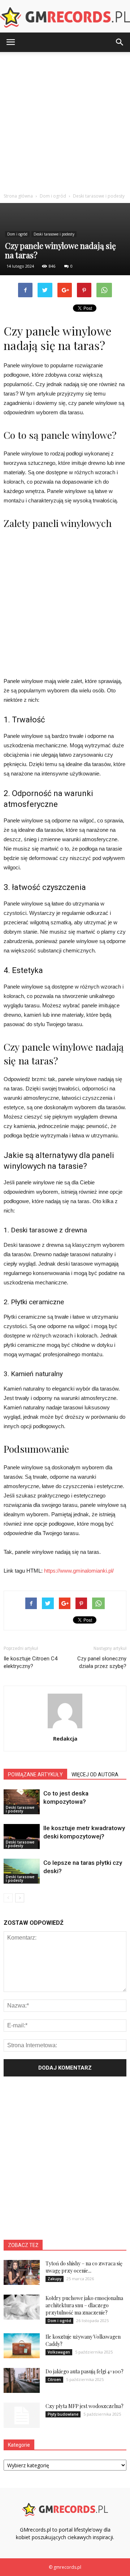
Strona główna (18, 196)
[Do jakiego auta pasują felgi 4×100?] (22, 2380)
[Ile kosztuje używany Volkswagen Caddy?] (22, 2346)
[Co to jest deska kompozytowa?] (22, 1802)
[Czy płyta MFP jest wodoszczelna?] (22, 2415)
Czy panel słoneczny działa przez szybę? (102, 1662)
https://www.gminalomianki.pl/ (79, 1571)
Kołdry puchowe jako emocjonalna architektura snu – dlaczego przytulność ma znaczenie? (84, 2305)
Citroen (54, 2380)
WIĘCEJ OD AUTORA (95, 1775)
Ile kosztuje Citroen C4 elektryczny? (31, 1662)
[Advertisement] (65, 121)
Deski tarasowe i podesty (54, 234)
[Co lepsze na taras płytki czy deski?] (22, 1871)
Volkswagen (59, 2352)
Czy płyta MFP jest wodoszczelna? (84, 2406)
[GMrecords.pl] (65, 17)
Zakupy (55, 2279)
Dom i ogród (17, 234)
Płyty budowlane (63, 2414)
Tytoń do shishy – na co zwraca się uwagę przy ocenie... (84, 2267)
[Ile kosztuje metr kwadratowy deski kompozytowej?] (22, 1836)
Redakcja (65, 1738)
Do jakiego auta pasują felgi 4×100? (84, 2371)
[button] (120, 42)
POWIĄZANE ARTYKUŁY (35, 1775)
